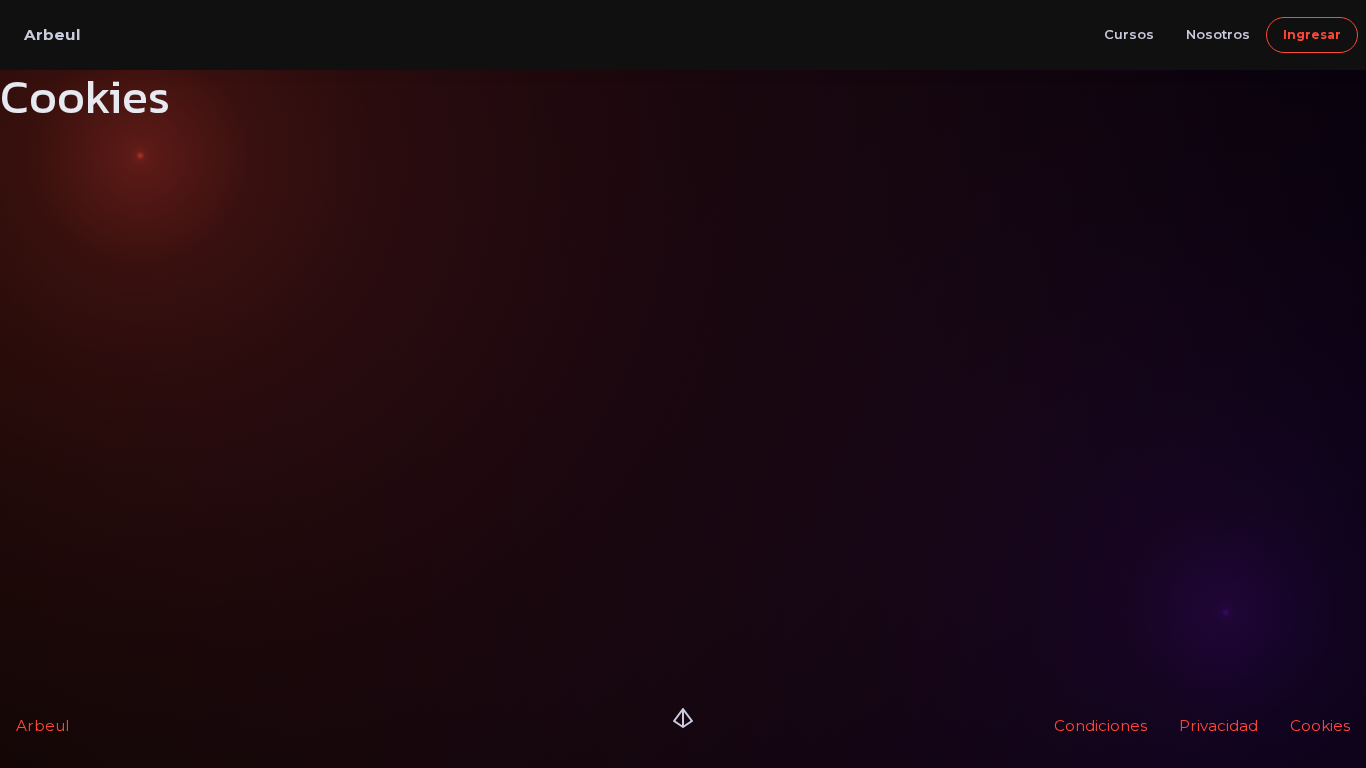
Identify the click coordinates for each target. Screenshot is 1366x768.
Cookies (1320, 725)
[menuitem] (1312, 35)
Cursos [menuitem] (1129, 34)
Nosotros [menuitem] (1218, 34)
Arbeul (42, 725)
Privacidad (1218, 725)
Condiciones (1100, 725)
